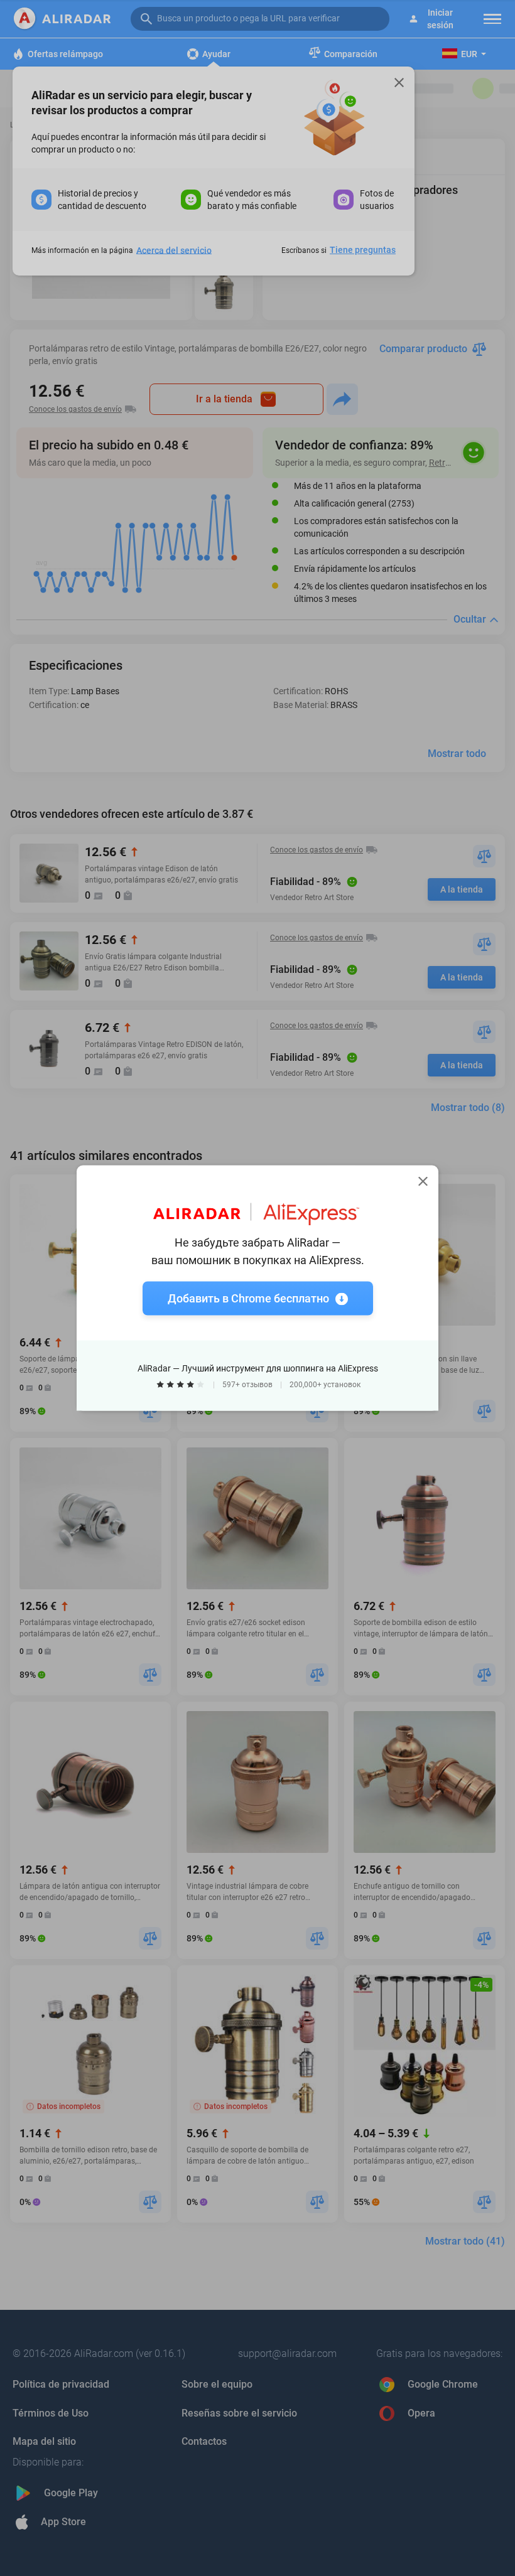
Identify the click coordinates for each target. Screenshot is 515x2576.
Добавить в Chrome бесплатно (248, 1298)
